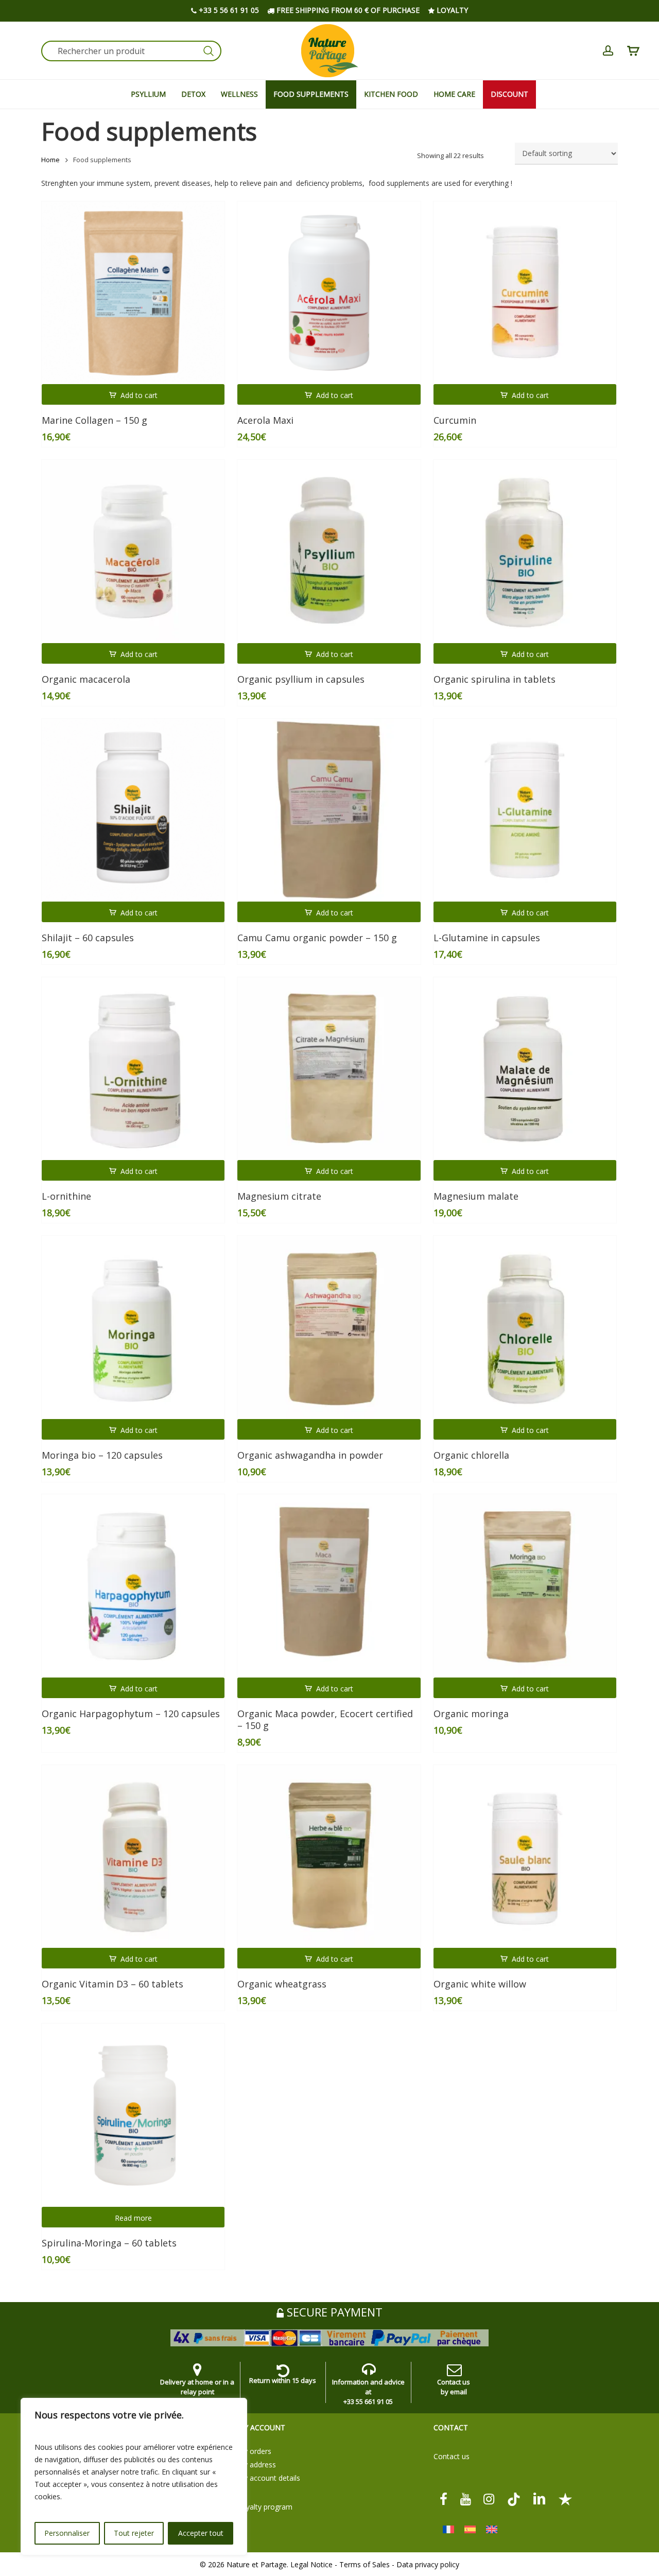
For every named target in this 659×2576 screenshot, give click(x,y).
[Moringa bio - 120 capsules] (133, 1327)
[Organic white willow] (525, 1856)
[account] (608, 51)
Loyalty (451, 10)
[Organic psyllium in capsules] (329, 551)
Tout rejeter (134, 2533)
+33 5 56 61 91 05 (228, 10)
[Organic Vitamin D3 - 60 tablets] (133, 1856)
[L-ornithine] (133, 1069)
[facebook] (444, 2499)
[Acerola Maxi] (329, 293)
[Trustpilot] (565, 2499)
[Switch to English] (492, 2529)
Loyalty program (265, 2507)
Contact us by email (454, 2387)
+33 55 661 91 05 (368, 2401)
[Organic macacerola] (133, 551)
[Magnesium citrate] (329, 1069)
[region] (134, 2477)
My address (257, 2465)
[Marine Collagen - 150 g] (133, 293)
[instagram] (489, 2499)
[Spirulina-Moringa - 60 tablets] (133, 2115)
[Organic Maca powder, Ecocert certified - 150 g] (329, 1586)
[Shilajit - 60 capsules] (133, 810)
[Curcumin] (525, 293)
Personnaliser (67, 2533)
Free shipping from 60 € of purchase (347, 10)
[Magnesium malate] (525, 1069)
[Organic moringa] (525, 1586)
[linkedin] (540, 2499)
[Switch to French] (448, 2529)
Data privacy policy (428, 2564)
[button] (133, 394)
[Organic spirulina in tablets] (525, 551)
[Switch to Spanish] (470, 2529)
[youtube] (465, 2499)
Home (50, 160)
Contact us (452, 2456)
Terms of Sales (365, 2564)
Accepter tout (201, 2533)
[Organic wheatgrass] (329, 1856)
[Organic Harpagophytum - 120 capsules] (133, 1586)
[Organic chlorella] (525, 1327)
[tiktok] (514, 2499)
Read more (133, 2218)
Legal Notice (311, 2564)
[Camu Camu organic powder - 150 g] (329, 810)
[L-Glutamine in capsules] (525, 810)
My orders (254, 2451)
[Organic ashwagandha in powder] (329, 1327)
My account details (269, 2478)
